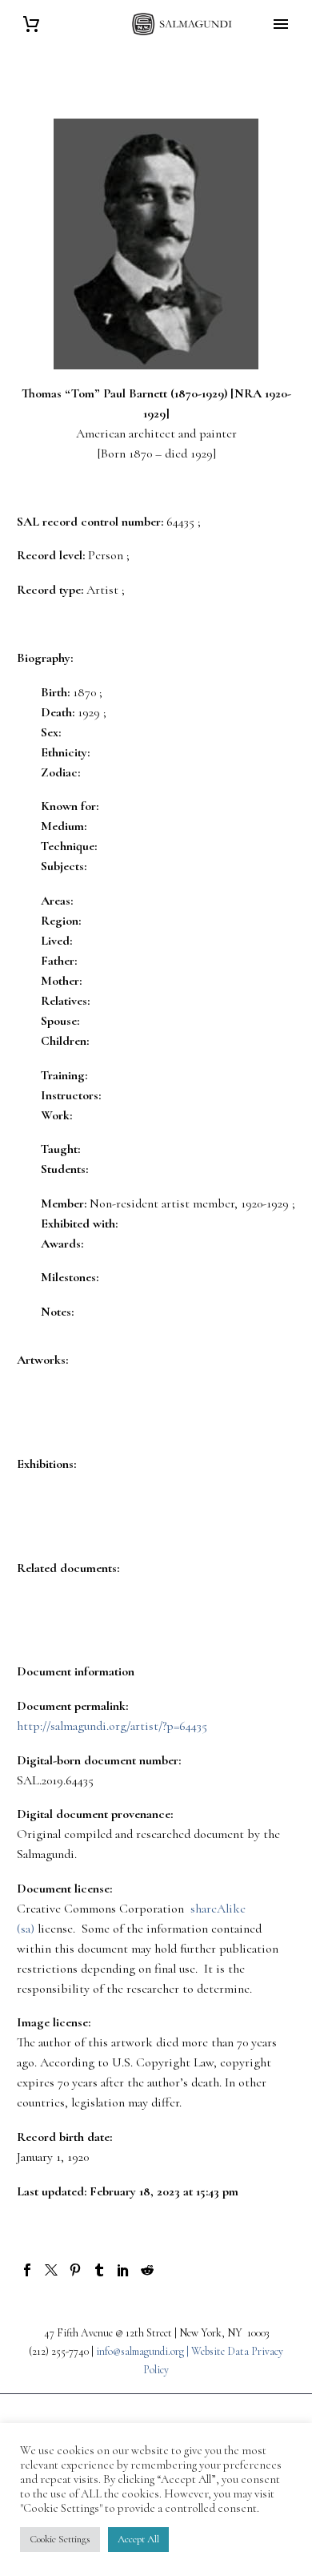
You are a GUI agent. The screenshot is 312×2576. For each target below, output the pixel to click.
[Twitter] (51, 2270)
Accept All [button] (138, 2539)
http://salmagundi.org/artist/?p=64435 (112, 1726)
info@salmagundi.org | (144, 2351)
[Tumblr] (99, 2270)
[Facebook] (27, 2270)
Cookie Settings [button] (60, 2539)
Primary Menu (281, 24)
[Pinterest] (75, 2270)
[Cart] (31, 24)
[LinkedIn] (123, 2270)
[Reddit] (147, 2270)
